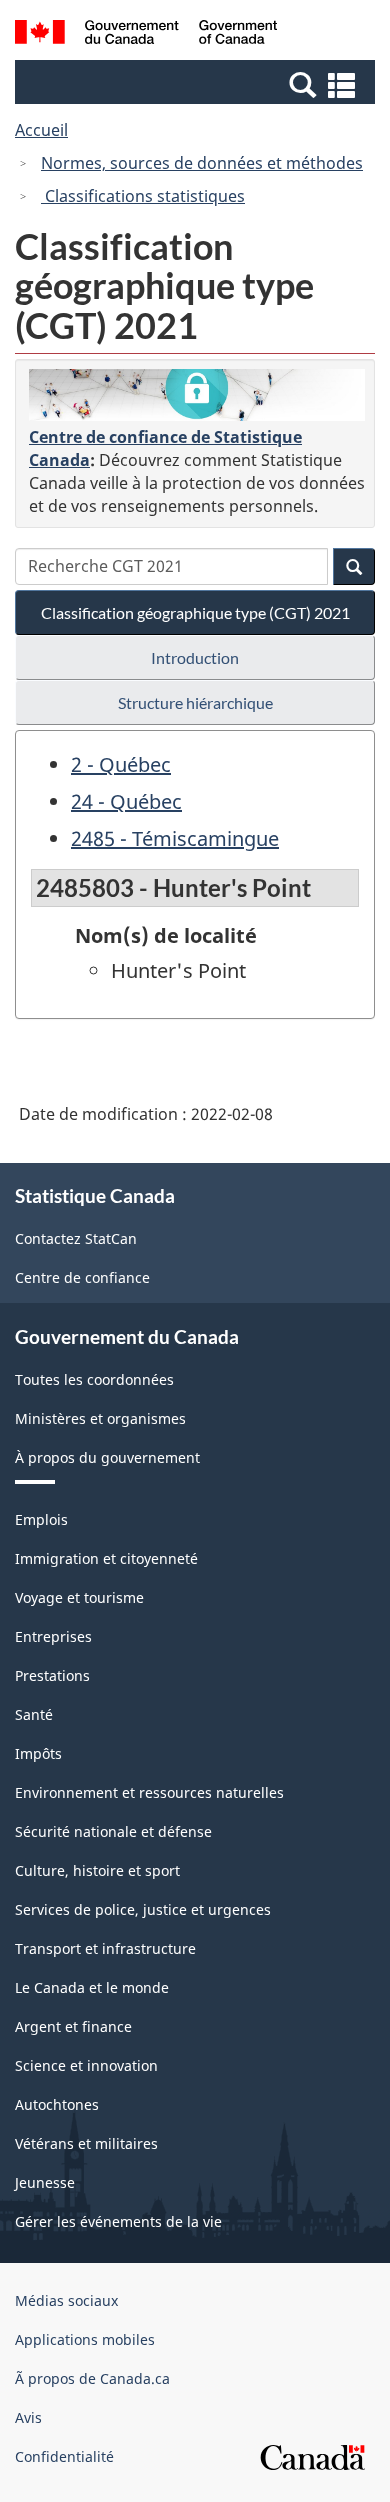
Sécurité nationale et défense (113, 1831)
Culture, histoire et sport (97, 1870)
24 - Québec (126, 801)
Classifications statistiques (143, 196)
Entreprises (53, 1636)
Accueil (41, 130)
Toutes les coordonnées (94, 1379)
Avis (28, 2417)
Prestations (52, 1675)
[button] (197, 84)
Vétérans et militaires (86, 2143)
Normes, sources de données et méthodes (202, 163)
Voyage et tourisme (79, 1597)
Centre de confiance (82, 1277)
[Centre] (197, 395)
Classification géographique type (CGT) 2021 (195, 612)
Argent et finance (73, 2026)
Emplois (41, 1519)
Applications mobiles (85, 2339)
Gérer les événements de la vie (118, 2221)
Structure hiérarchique (195, 702)
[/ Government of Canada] (146, 35)
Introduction (195, 657)
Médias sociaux (66, 2300)
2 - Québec (121, 764)
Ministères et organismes (100, 1418)
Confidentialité (64, 2456)
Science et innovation (86, 2065)
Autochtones (57, 2104)
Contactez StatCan (76, 1238)
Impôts (38, 1753)
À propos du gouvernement (107, 1457)
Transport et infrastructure (105, 1948)
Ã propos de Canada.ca (92, 2378)
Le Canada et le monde (92, 1987)
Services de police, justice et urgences (143, 1909)
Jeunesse (45, 2182)
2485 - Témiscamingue (175, 838)
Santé (34, 1714)
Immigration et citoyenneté (106, 1558)
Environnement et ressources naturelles (149, 1792)
